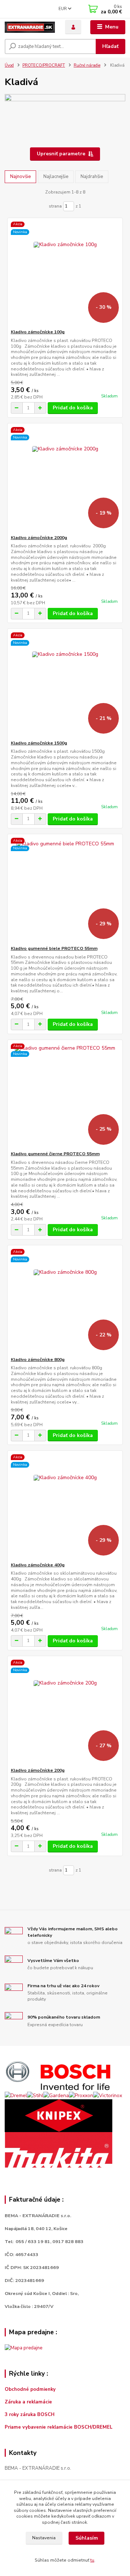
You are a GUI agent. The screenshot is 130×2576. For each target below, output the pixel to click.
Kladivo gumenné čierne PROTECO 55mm (55, 1154)
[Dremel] (16, 2095)
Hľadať (110, 46)
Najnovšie (20, 177)
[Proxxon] (81, 2095)
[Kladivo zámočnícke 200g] (65, 1712)
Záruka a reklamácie (29, 2402)
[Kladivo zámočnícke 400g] (65, 1506)
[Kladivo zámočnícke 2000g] (65, 479)
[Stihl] (35, 2095)
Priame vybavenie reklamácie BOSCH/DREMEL (59, 2427)
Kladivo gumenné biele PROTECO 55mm (54, 948)
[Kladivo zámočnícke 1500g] (65, 684)
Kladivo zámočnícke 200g (38, 1770)
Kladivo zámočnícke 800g (38, 1360)
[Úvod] (30, 27)
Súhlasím (87, 2538)
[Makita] (58, 2150)
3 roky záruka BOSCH (30, 2415)
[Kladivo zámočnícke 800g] (65, 1301)
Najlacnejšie (56, 177)
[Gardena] (56, 2095)
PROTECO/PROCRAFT (44, 65)
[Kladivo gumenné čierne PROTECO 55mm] (65, 1095)
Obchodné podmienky (30, 2389)
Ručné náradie (87, 65)
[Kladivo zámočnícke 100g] (65, 273)
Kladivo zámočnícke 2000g (39, 538)
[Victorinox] (108, 2095)
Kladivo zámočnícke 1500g (39, 743)
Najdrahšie (92, 177)
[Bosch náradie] (58, 2075)
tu (92, 2560)
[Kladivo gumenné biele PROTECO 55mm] (65, 890)
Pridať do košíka (73, 408)
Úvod (9, 65)
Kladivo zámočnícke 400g (38, 1565)
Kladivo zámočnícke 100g (38, 332)
